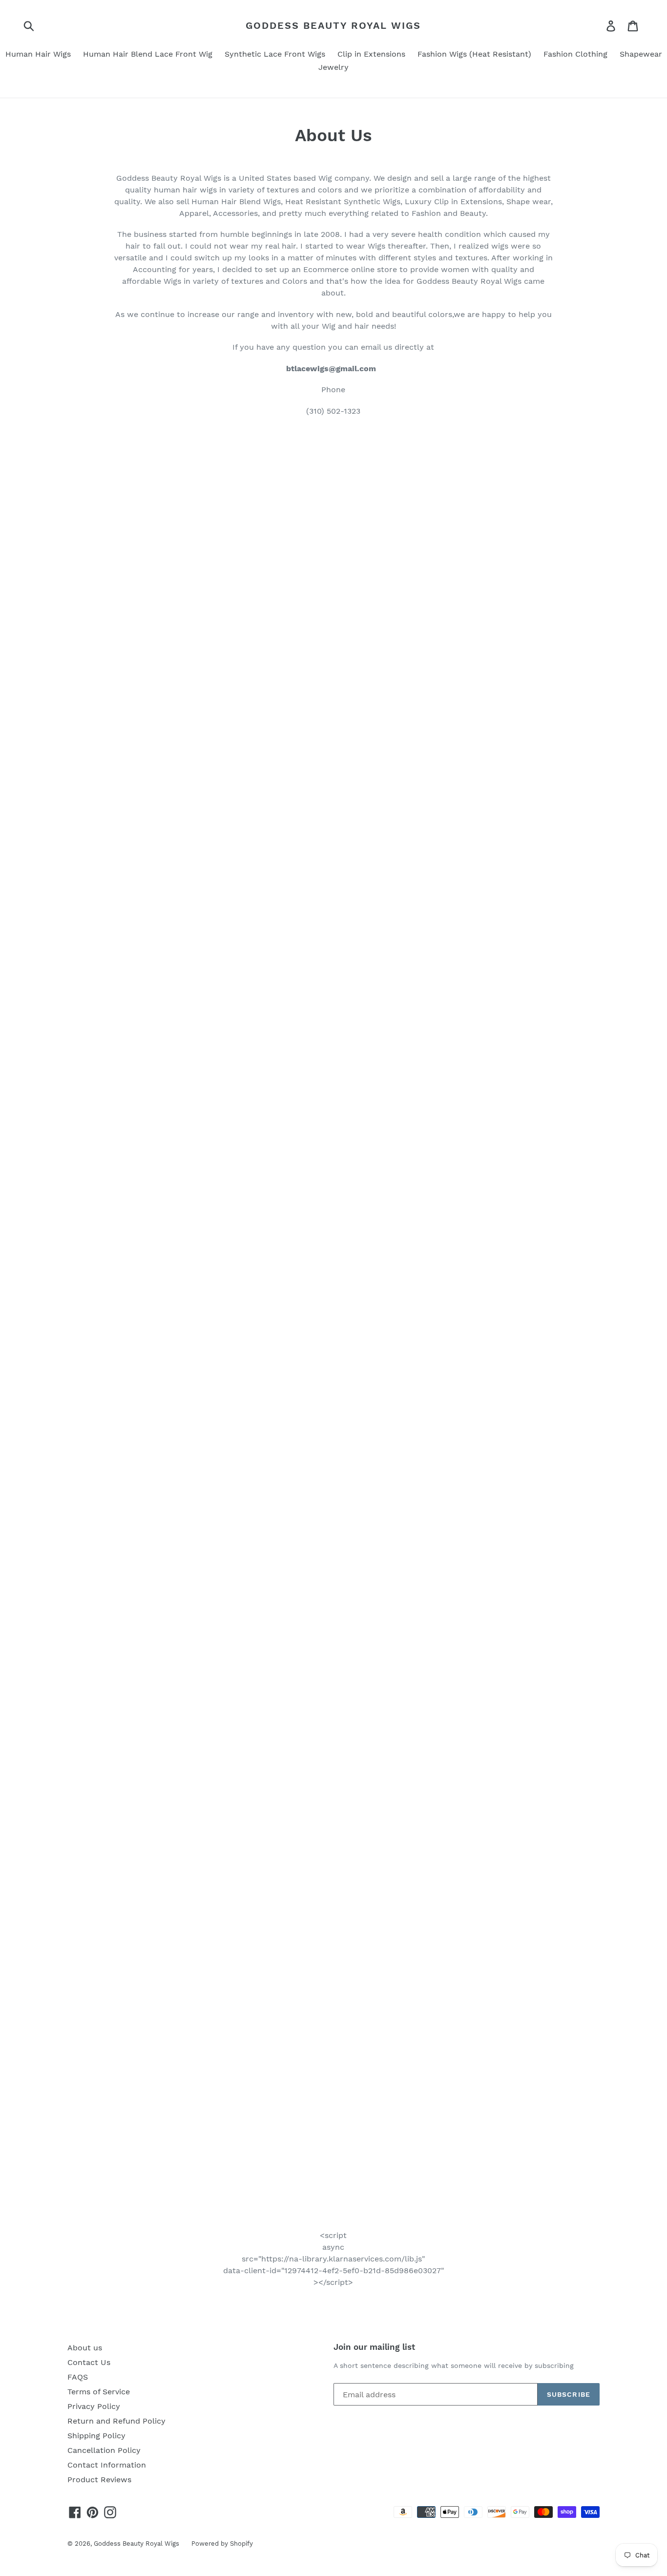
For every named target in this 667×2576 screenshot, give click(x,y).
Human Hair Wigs (38, 54)
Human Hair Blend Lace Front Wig (148, 54)
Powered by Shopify (222, 2544)
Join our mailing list (374, 2347)
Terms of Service (99, 2392)
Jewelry (333, 67)
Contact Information (107, 2465)
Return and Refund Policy (116, 2421)
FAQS (78, 2377)
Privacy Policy (94, 2406)
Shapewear (641, 54)
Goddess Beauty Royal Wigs (333, 25)
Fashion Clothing (575, 54)
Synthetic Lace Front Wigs (275, 54)
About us (85, 2348)
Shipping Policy (96, 2436)
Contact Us (89, 2362)
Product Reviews (99, 2480)
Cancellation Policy (104, 2450)
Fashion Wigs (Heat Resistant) (474, 54)
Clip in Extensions (371, 54)
